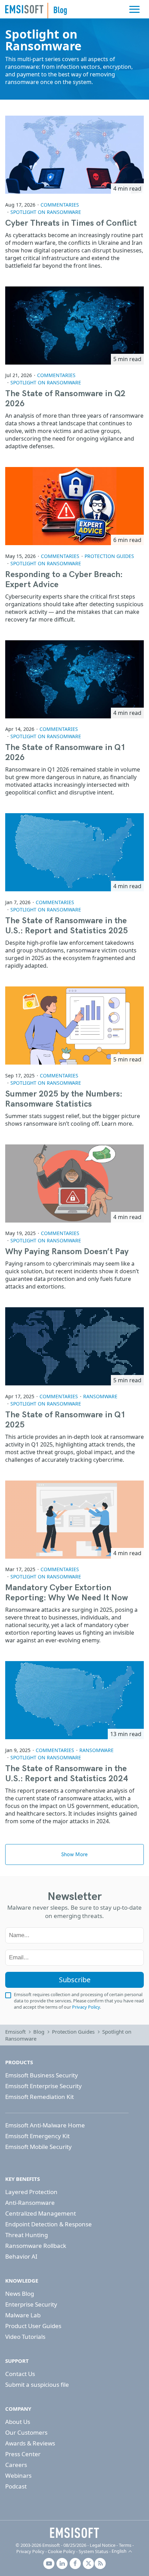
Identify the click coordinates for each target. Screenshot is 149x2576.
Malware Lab (23, 2315)
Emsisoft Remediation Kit (40, 2097)
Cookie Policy (62, 2551)
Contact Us (20, 2374)
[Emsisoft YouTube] (49, 2564)
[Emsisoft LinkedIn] (62, 2564)
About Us (18, 2422)
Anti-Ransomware (30, 2203)
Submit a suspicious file (37, 2385)
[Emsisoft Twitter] (88, 2564)
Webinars (18, 2475)
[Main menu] (134, 9)
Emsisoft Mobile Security (38, 2147)
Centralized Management (41, 2213)
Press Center (23, 2454)
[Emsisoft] (74, 2533)
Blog (39, 2032)
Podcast (16, 2486)
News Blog (20, 2294)
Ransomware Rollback (36, 2246)
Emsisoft (24, 9)
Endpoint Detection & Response (49, 2224)
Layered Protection (31, 2192)
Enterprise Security (31, 2304)
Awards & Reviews (30, 2443)
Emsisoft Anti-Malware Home (45, 2125)
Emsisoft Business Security (42, 2075)
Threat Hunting (27, 2235)
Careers (16, 2465)
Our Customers (26, 2432)
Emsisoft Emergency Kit (37, 2136)
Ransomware (100, 1396)
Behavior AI (21, 2256)
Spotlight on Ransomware (46, 212)
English (119, 2551)
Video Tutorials (25, 2337)
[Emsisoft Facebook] (75, 2564)
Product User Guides (33, 2326)
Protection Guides (109, 556)
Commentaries (60, 205)
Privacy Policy (86, 2007)
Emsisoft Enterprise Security (43, 2086)
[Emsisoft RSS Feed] (100, 2564)
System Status (93, 2551)
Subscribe (75, 1980)
